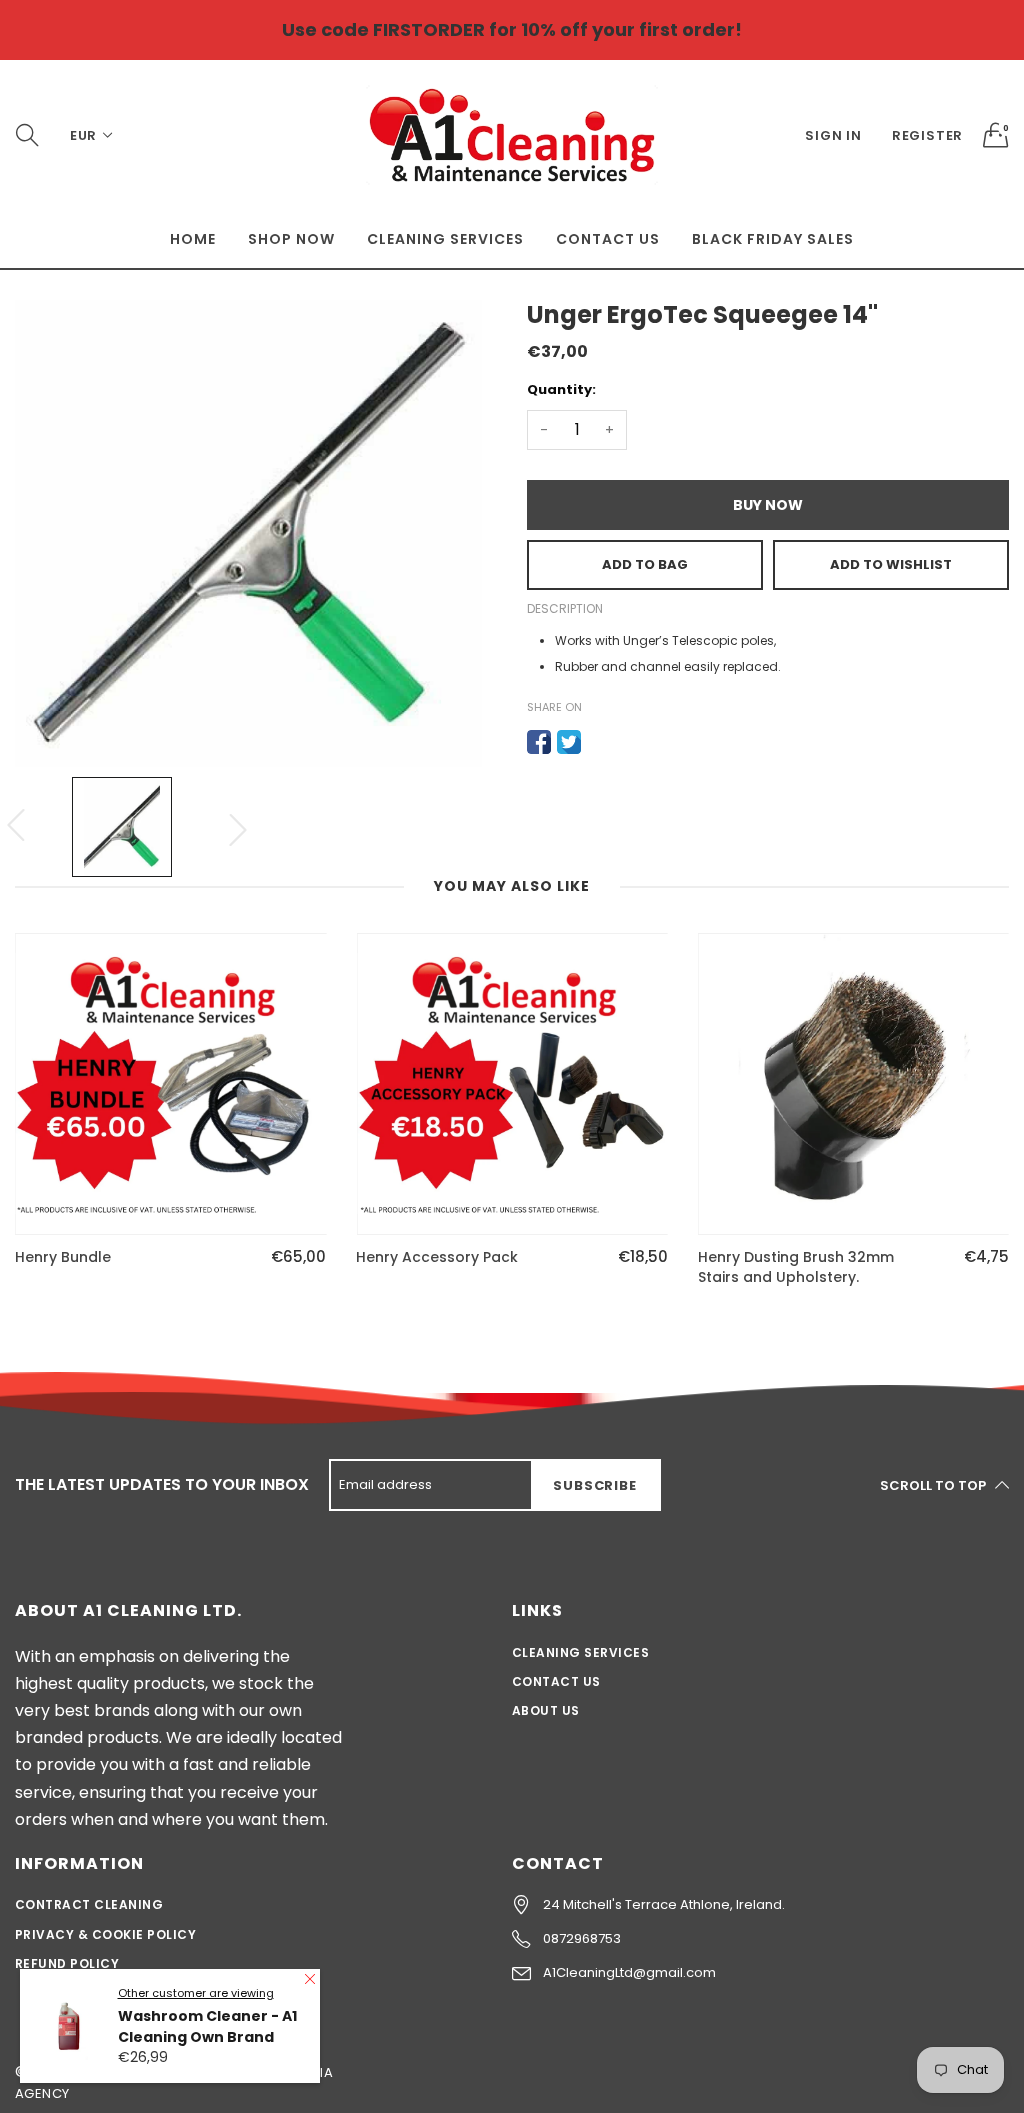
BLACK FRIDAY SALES (773, 239)
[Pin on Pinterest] (599, 742)
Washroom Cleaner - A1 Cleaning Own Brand (207, 2026)
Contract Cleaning (89, 1904)
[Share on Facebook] (539, 742)
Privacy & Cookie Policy (105, 1934)
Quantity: (561, 389)
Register (927, 135)
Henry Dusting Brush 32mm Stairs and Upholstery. (796, 1267)
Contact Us (608, 239)
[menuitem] (193, 239)
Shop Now (291, 239)
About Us (546, 1710)
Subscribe (594, 1485)
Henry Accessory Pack (437, 1257)
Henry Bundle (63, 1257)
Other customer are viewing (196, 1993)
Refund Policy (67, 1963)
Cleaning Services (445, 239)
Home (193, 239)
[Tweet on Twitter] (569, 742)
